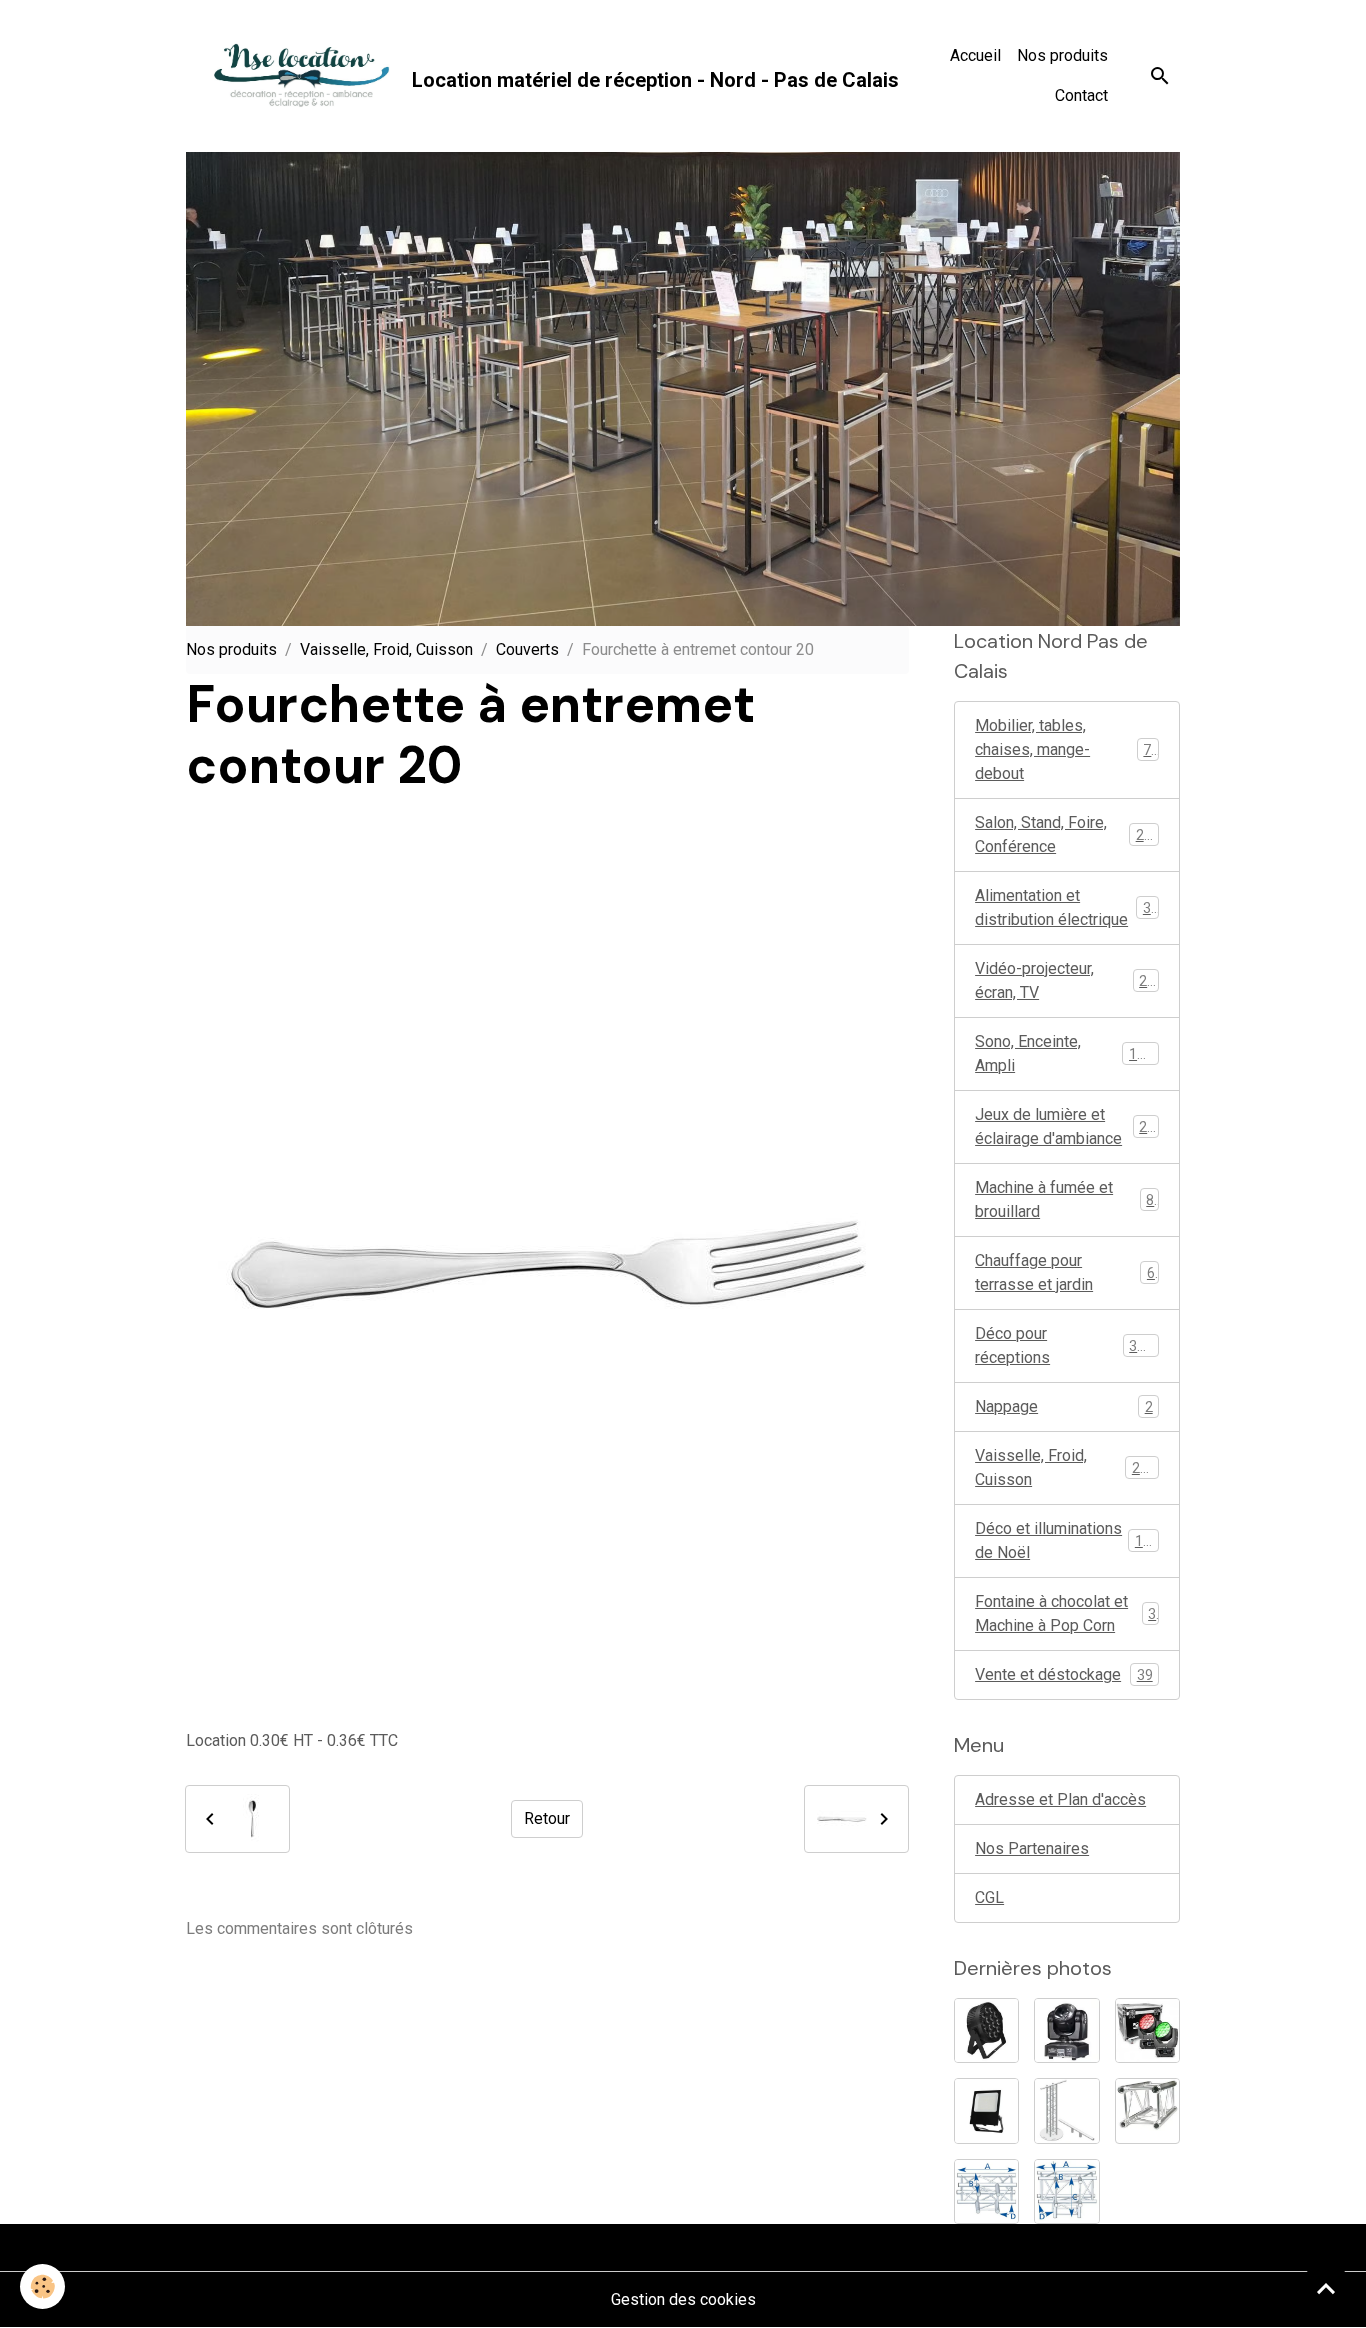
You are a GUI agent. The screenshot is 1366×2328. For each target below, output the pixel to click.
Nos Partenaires (1032, 1848)
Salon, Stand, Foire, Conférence (1067, 834)
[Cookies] (42, 2286)
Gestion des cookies (683, 2299)
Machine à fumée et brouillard (1064, 1199)
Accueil (975, 55)
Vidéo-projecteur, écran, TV (1065, 980)
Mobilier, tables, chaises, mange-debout (1067, 749)
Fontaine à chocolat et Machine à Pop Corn (1065, 1613)
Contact (1081, 95)
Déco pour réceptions (1064, 1345)
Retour (547, 1818)
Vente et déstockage (1064, 1674)
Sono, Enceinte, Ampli (1064, 1053)
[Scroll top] (1326, 2288)
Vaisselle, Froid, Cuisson (386, 649)
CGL (989, 1897)
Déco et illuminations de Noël (1067, 1540)
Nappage (1064, 1406)
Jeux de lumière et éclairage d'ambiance (1069, 1126)
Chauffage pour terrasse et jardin (1065, 1272)
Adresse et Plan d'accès (1060, 1799)
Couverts (527, 649)
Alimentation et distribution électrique (1067, 907)
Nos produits (1062, 55)
